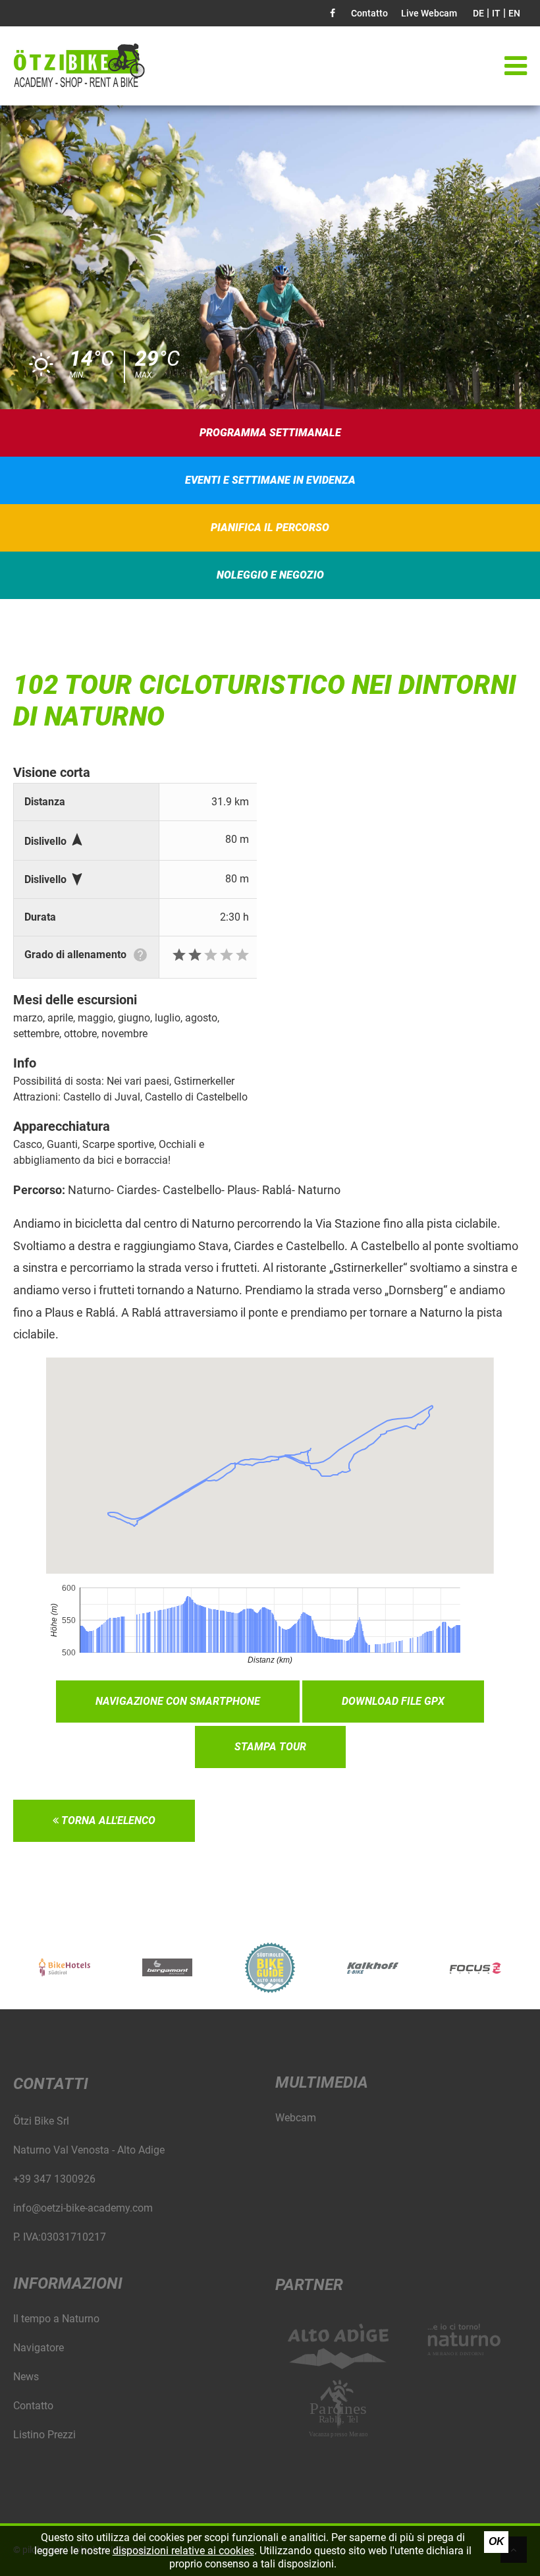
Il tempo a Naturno (56, 2319)
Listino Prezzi (44, 2435)
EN (514, 13)
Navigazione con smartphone (178, 1701)
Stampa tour (270, 1747)
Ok (497, 2541)
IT (496, 13)
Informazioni (68, 2283)
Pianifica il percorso (270, 528)
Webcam (296, 2118)
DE (478, 13)
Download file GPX (393, 1701)
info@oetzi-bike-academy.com (83, 2208)
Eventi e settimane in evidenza (270, 480)
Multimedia (322, 2082)
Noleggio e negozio (270, 575)
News (26, 2377)
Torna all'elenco (107, 1820)
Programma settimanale (270, 433)
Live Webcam (429, 13)
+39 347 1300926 (54, 2179)
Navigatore (39, 2348)
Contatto (369, 13)
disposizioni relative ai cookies (183, 2551)
